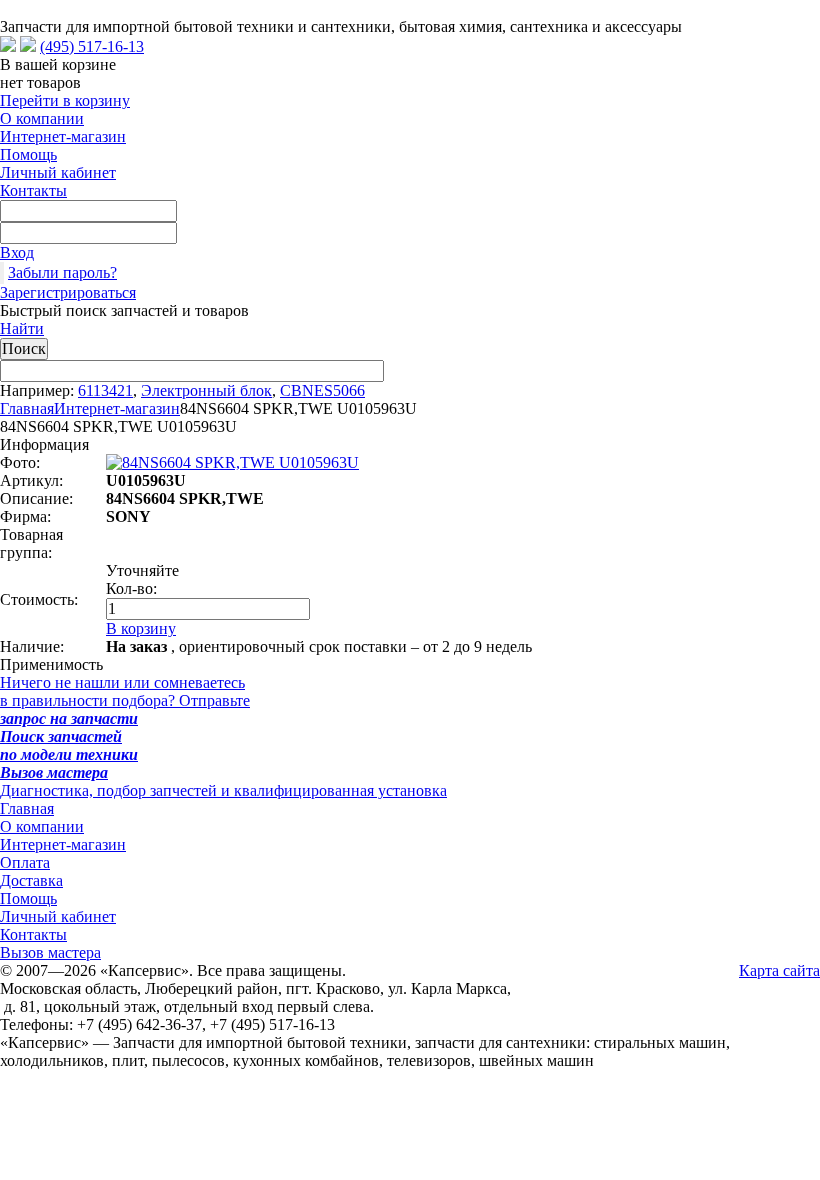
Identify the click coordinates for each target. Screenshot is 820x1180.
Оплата (25, 862)
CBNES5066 (322, 390)
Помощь (28, 154)
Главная (27, 408)
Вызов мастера (50, 952)
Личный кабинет (58, 172)
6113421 (105, 390)
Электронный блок (206, 390)
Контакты (33, 190)
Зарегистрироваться (68, 292)
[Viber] (28, 46)
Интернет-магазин (63, 136)
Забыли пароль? (62, 272)
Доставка (31, 880)
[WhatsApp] (8, 46)
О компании (42, 118)
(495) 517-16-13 (92, 46)
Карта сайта (779, 970)
